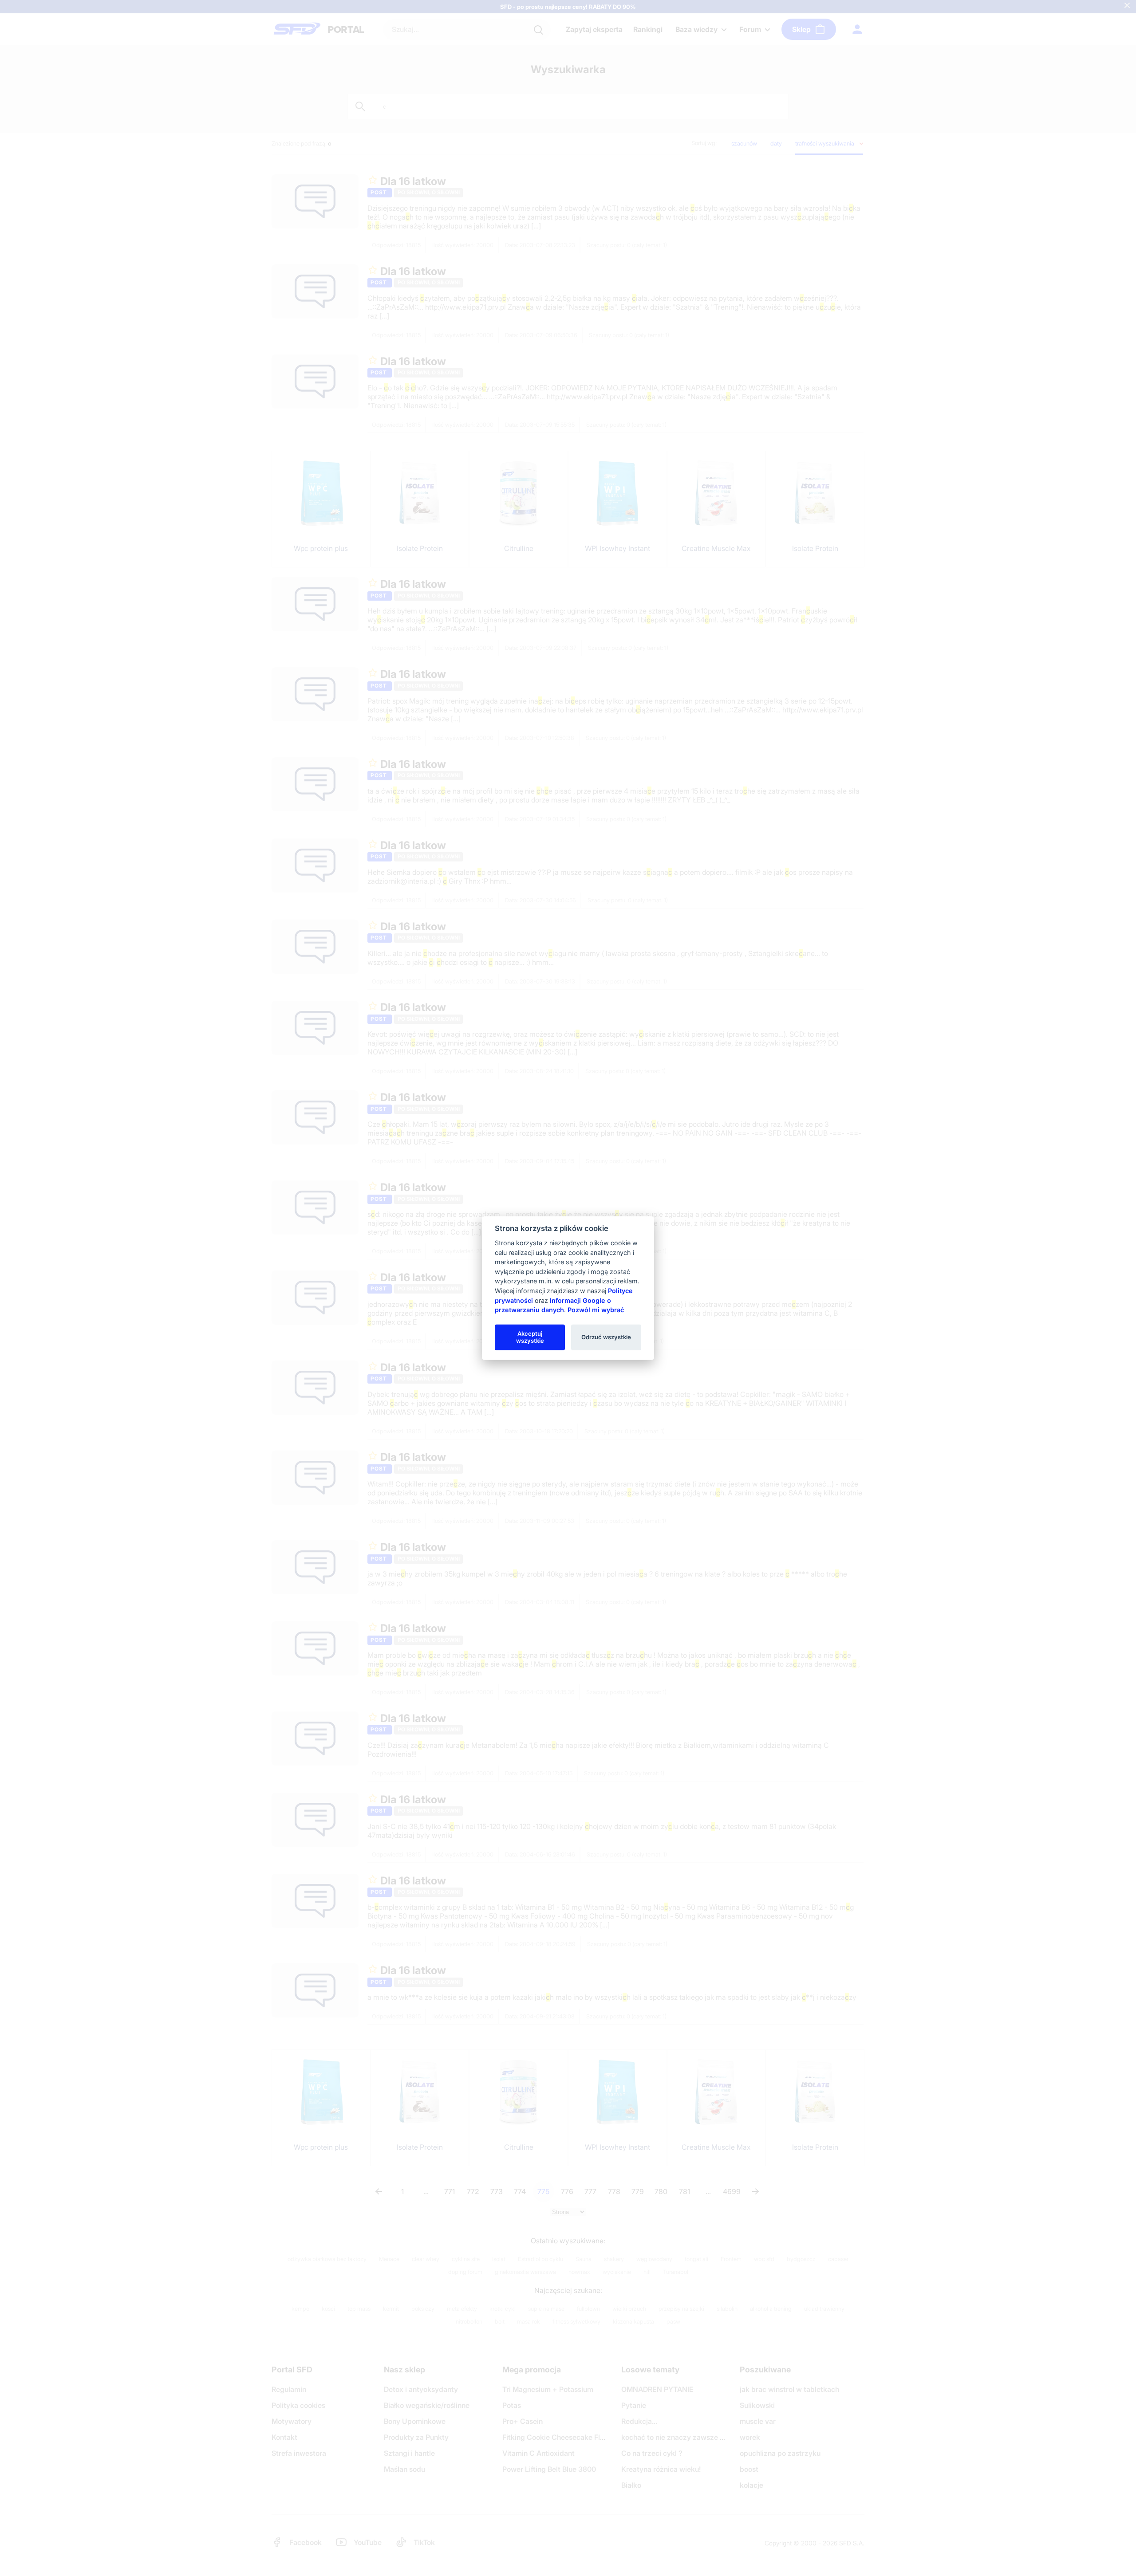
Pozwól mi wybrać (596, 1310)
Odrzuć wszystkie (606, 1337)
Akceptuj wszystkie (530, 1337)
